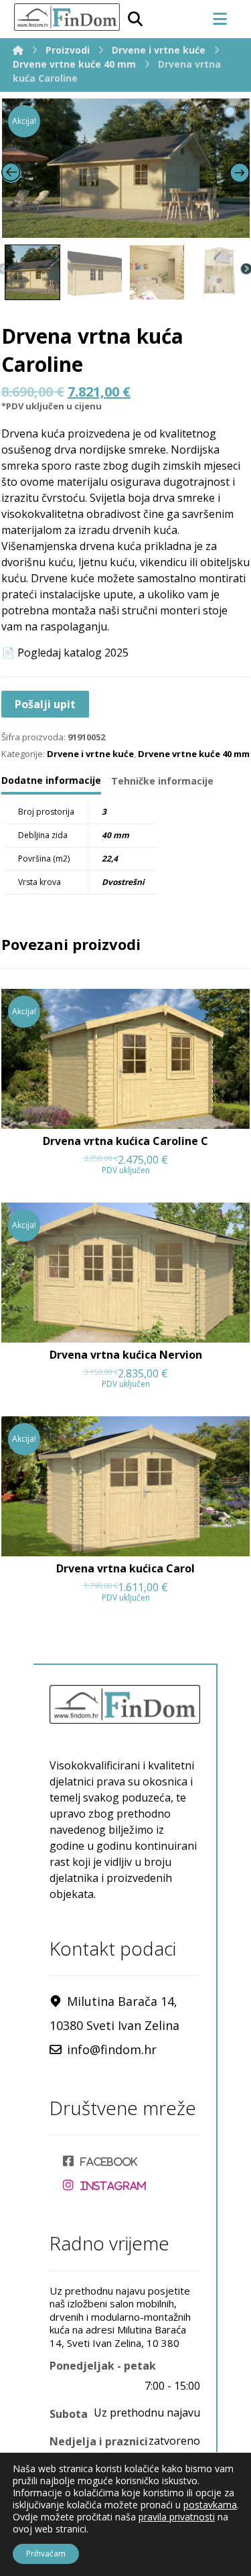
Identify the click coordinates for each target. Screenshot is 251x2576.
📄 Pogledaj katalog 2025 (65, 653)
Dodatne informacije (51, 780)
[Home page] (18, 50)
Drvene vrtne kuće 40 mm (194, 754)
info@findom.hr (112, 2049)
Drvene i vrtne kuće (90, 754)
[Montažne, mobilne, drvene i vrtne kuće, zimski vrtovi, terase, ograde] (66, 17)
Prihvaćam (46, 2554)
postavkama (210, 2505)
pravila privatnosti (177, 2517)
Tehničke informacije (162, 781)
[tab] (51, 782)
